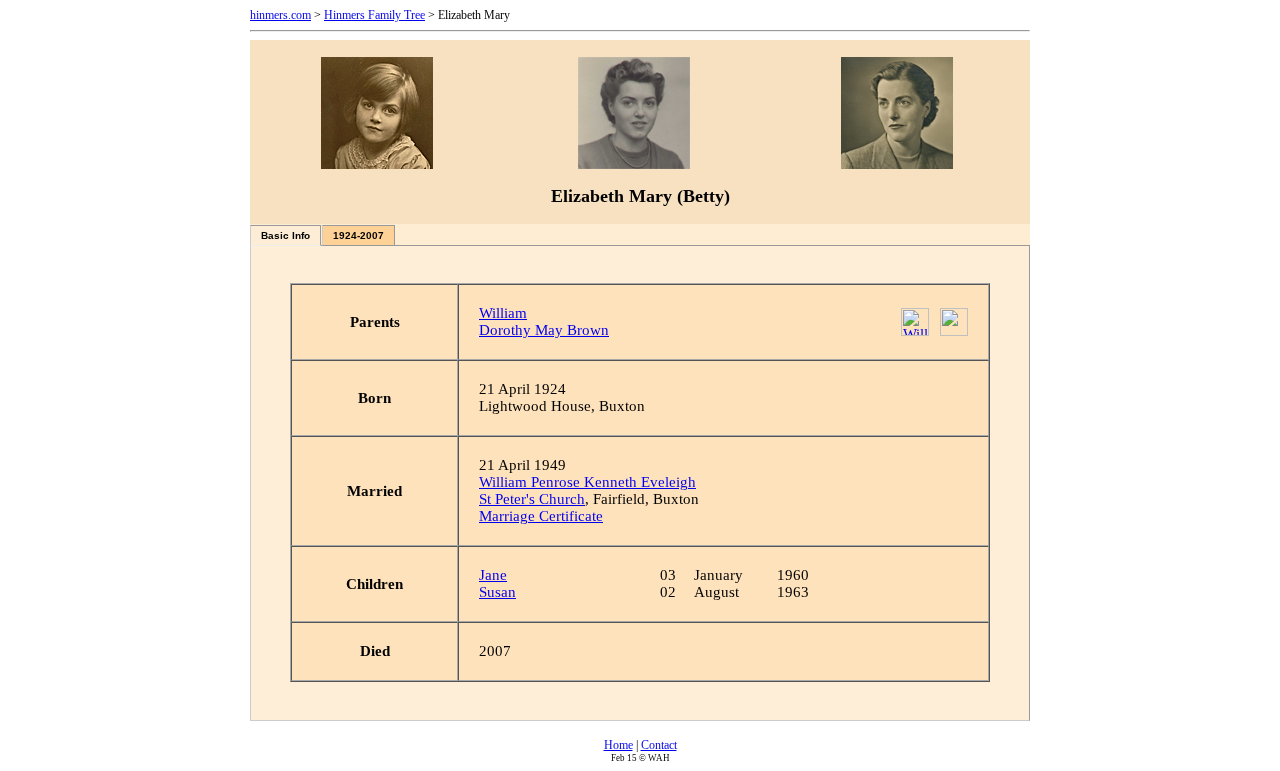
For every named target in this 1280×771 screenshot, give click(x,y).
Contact (659, 745)
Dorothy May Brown (544, 330)
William (503, 313)
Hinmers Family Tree (374, 15)
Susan (497, 592)
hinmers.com (280, 15)
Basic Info (285, 235)
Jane (493, 575)
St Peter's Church (532, 499)
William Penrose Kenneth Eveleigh (587, 482)
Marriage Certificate (541, 516)
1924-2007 (358, 235)
